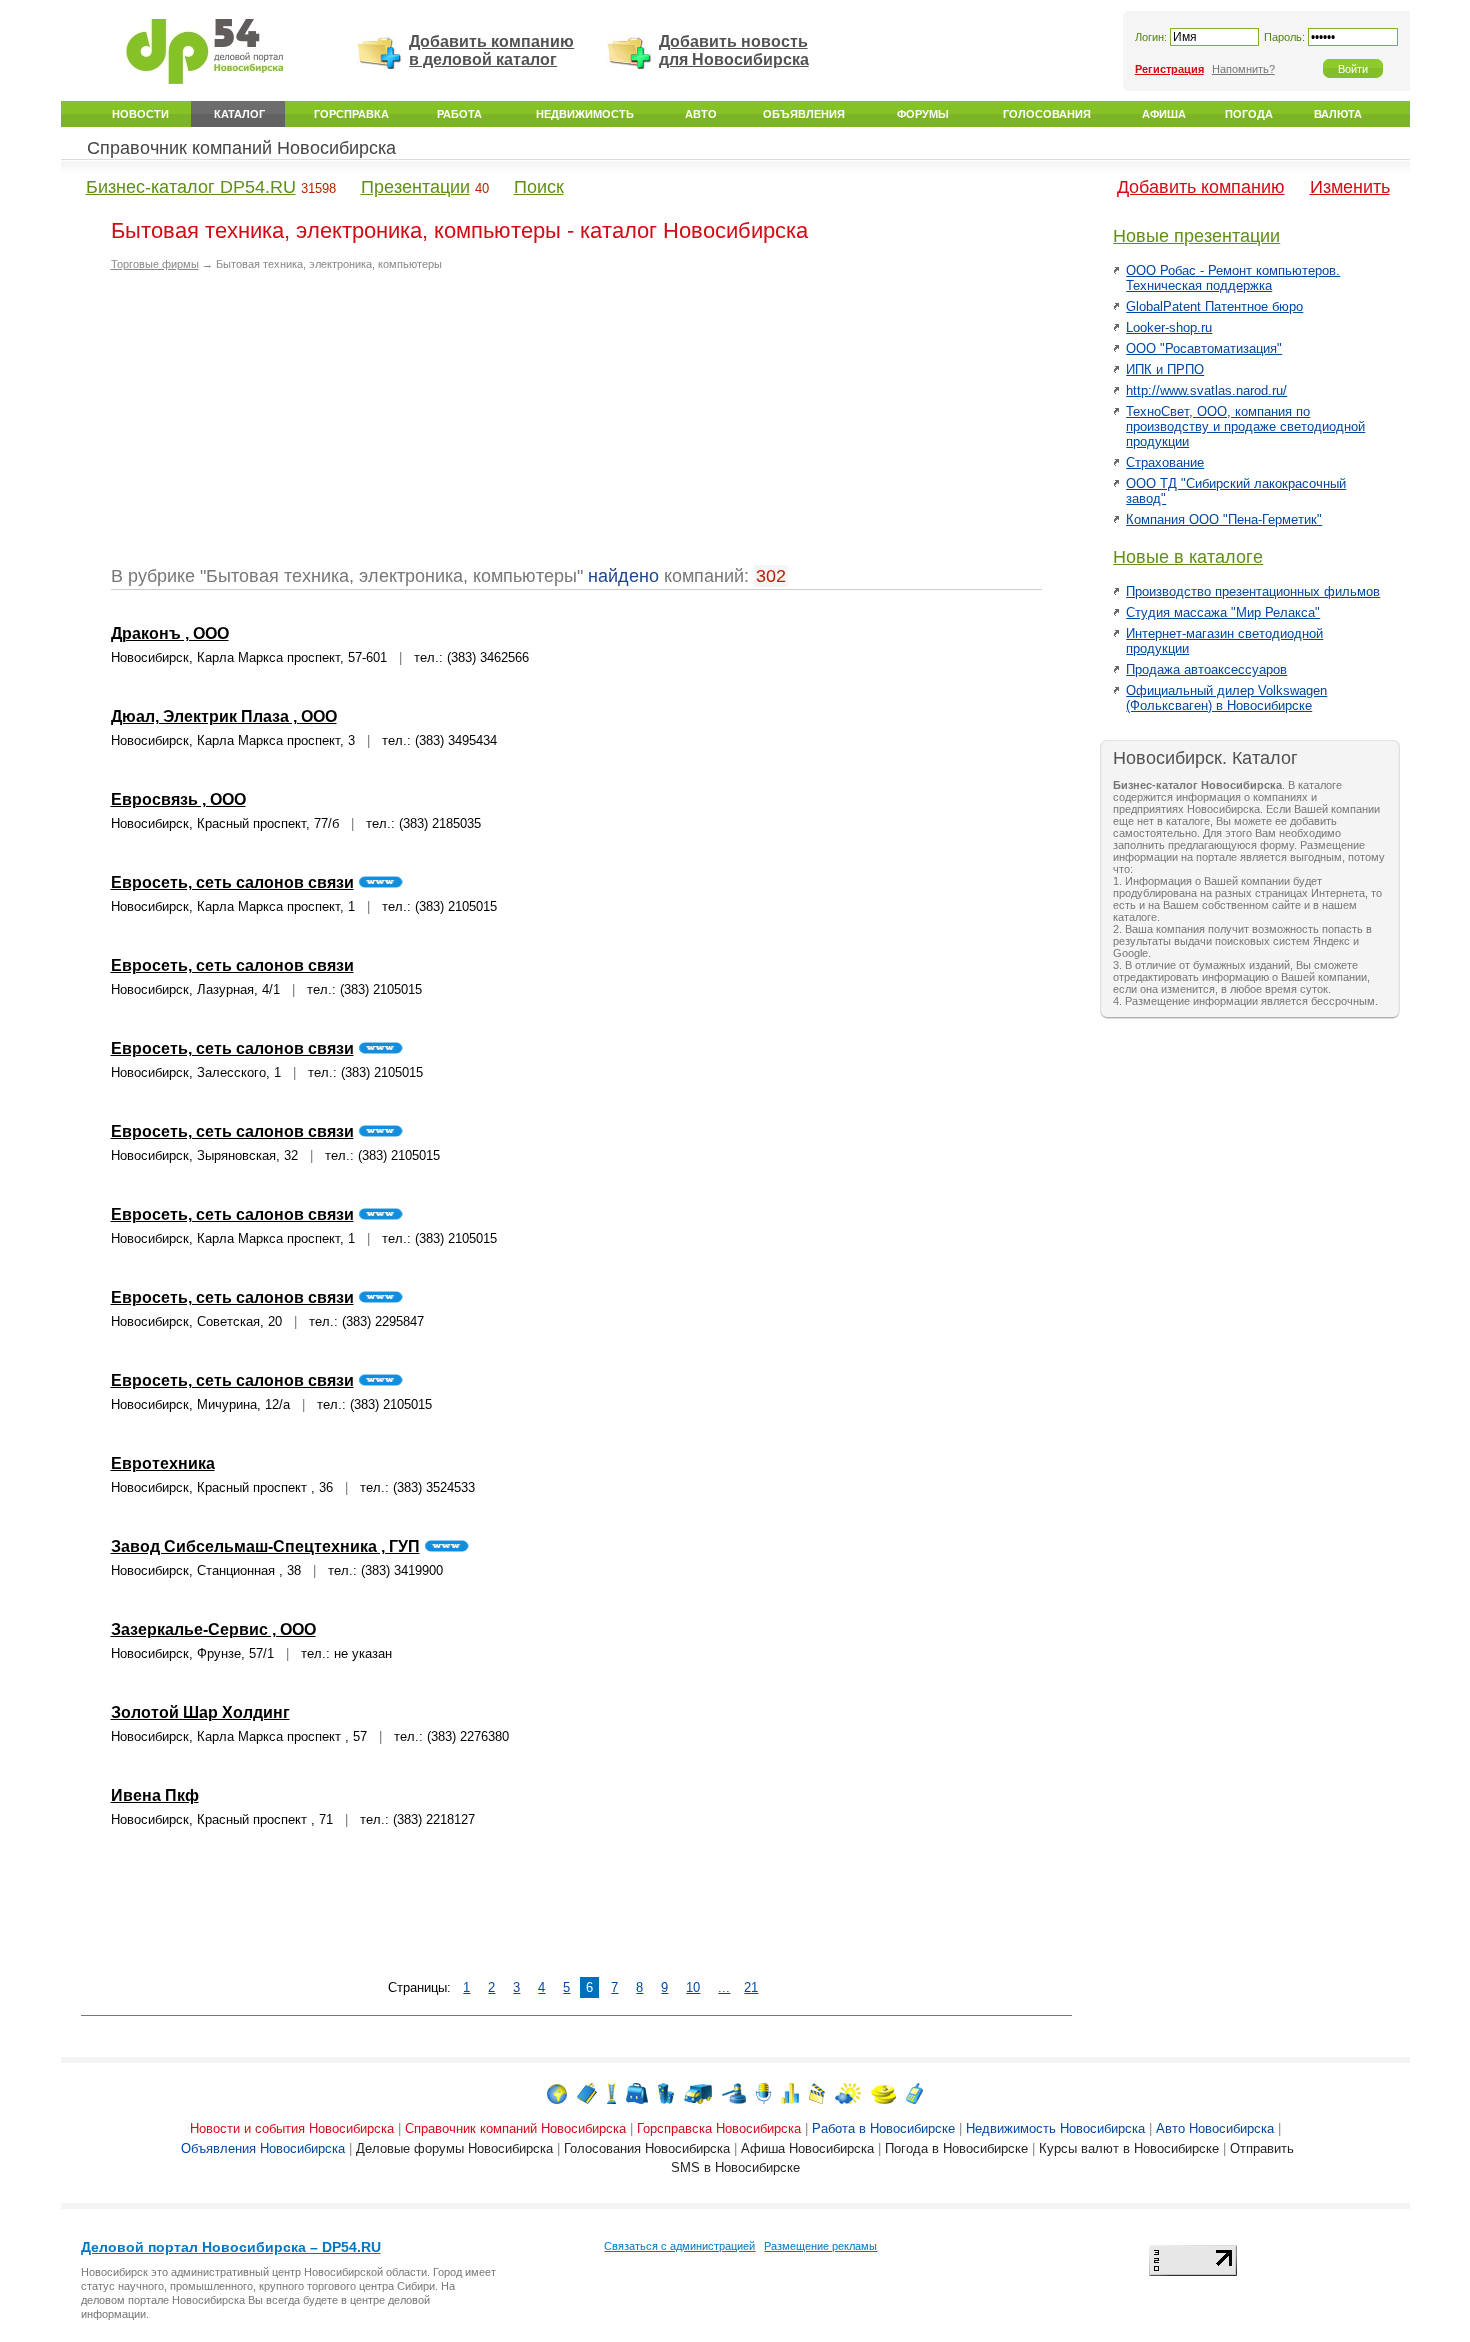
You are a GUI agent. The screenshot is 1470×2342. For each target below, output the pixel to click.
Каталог (239, 114)
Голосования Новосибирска (647, 2148)
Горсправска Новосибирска (719, 2128)
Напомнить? (1243, 69)
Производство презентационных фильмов (1253, 591)
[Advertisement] (279, 426)
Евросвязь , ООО (178, 799)
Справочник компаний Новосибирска (241, 148)
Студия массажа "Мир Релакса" (1223, 612)
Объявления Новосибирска (263, 2148)
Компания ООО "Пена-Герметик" (1224, 519)
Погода (1249, 114)
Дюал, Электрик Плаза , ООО (224, 716)
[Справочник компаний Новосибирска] (587, 2092)
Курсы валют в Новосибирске (1129, 2148)
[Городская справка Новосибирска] (611, 2092)
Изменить (1350, 187)
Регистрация (1169, 69)
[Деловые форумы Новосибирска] (763, 2092)
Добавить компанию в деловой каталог (491, 50)
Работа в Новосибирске (883, 2128)
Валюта (1338, 114)
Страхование (1165, 462)
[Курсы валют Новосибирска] (883, 2092)
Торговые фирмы (155, 264)
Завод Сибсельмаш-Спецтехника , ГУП (265, 1546)
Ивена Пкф (155, 1795)
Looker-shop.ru (1169, 327)
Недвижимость (585, 114)
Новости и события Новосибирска (292, 2128)
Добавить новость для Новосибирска (734, 50)
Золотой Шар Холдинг (200, 1712)
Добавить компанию (1201, 187)
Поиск (539, 187)
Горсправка (351, 114)
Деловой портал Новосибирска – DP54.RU (231, 2247)
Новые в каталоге (1188, 557)
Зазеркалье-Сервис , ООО (213, 1629)
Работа (459, 114)
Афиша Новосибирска (807, 2148)
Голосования (1047, 114)
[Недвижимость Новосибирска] (666, 2092)
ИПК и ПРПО (1165, 369)
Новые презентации (1196, 236)
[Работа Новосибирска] (637, 2092)
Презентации (415, 187)
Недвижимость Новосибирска (1055, 2128)
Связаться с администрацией (679, 2246)
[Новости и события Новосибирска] (557, 2092)
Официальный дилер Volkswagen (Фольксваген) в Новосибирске (1226, 698)
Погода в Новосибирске (956, 2148)
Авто (701, 114)
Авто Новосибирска (1215, 2128)
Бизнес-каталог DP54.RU (191, 187)
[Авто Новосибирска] (698, 2092)
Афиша (1164, 114)
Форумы (923, 114)
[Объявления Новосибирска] (734, 2092)
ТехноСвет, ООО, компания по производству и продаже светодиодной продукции (1245, 426)
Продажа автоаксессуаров (1206, 669)
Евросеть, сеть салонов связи (232, 882)
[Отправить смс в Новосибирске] (914, 2092)
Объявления (804, 114)
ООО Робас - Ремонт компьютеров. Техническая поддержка (1233, 278)
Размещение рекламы (820, 2246)
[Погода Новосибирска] (848, 2092)
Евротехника (163, 1463)
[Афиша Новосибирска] (817, 2092)
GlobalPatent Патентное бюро (1214, 306)
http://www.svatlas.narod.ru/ (1206, 390)
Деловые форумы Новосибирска (454, 2148)
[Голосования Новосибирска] (790, 2092)
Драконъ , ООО (170, 633)
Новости (140, 114)
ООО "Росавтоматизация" (1204, 348)
